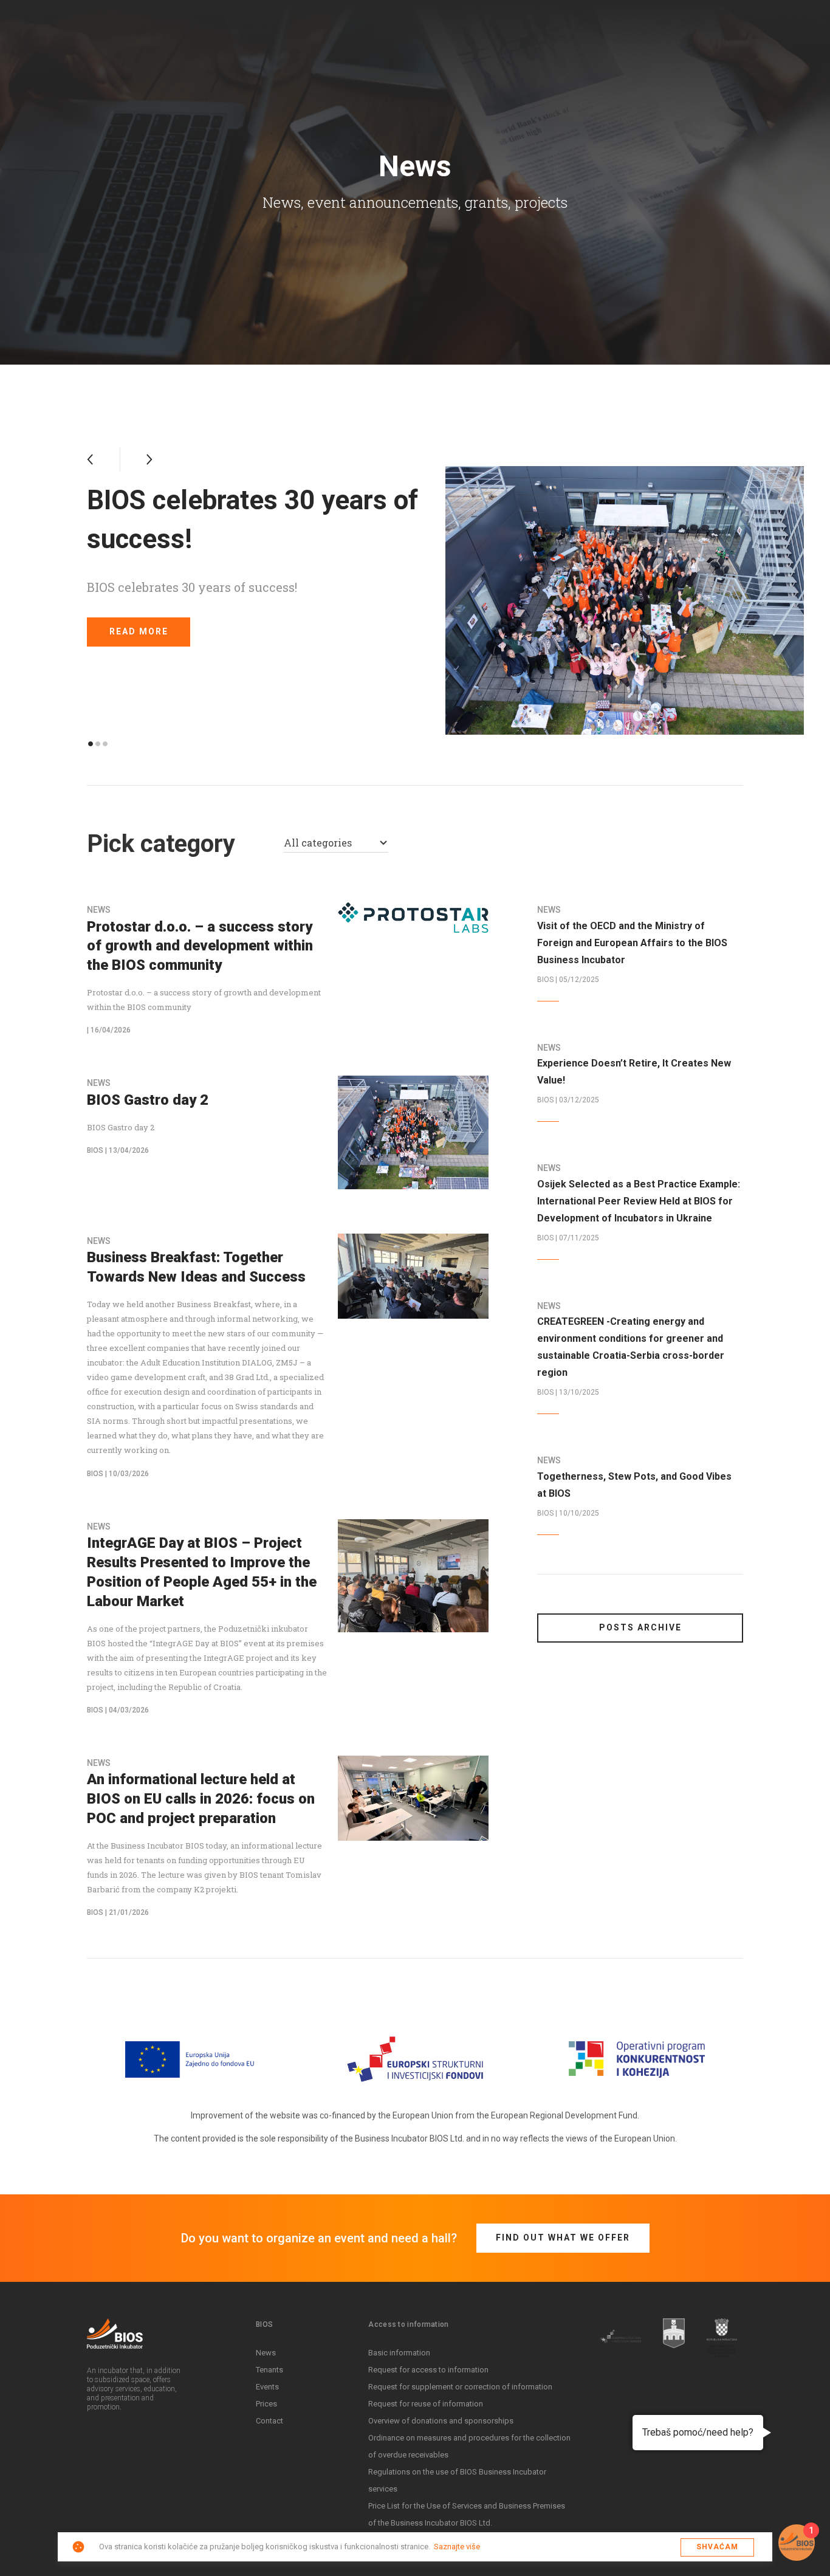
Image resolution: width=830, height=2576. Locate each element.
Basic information (399, 2353)
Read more (139, 631)
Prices (266, 2404)
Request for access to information (428, 2370)
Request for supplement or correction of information (460, 2387)
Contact (269, 2421)
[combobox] (336, 844)
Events (267, 2387)
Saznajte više (457, 2547)
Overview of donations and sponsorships (441, 2421)
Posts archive (640, 1627)
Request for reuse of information (426, 2404)
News (266, 2353)
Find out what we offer (563, 2238)
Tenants (269, 2370)
